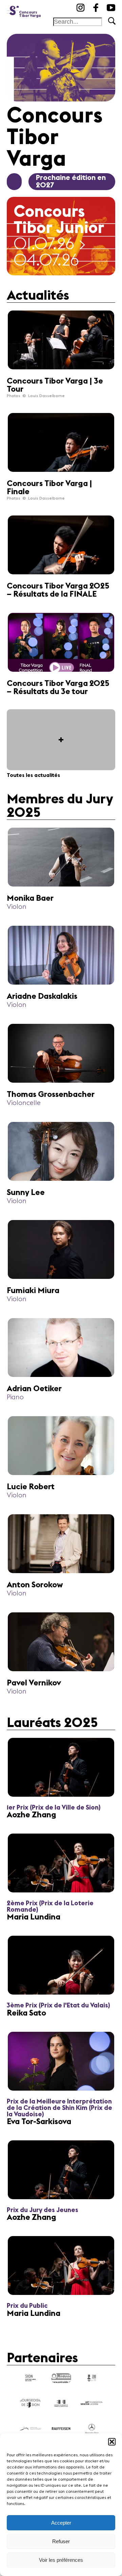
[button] (112, 2442)
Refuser (61, 2541)
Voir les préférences (61, 2560)
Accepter (61, 2523)
